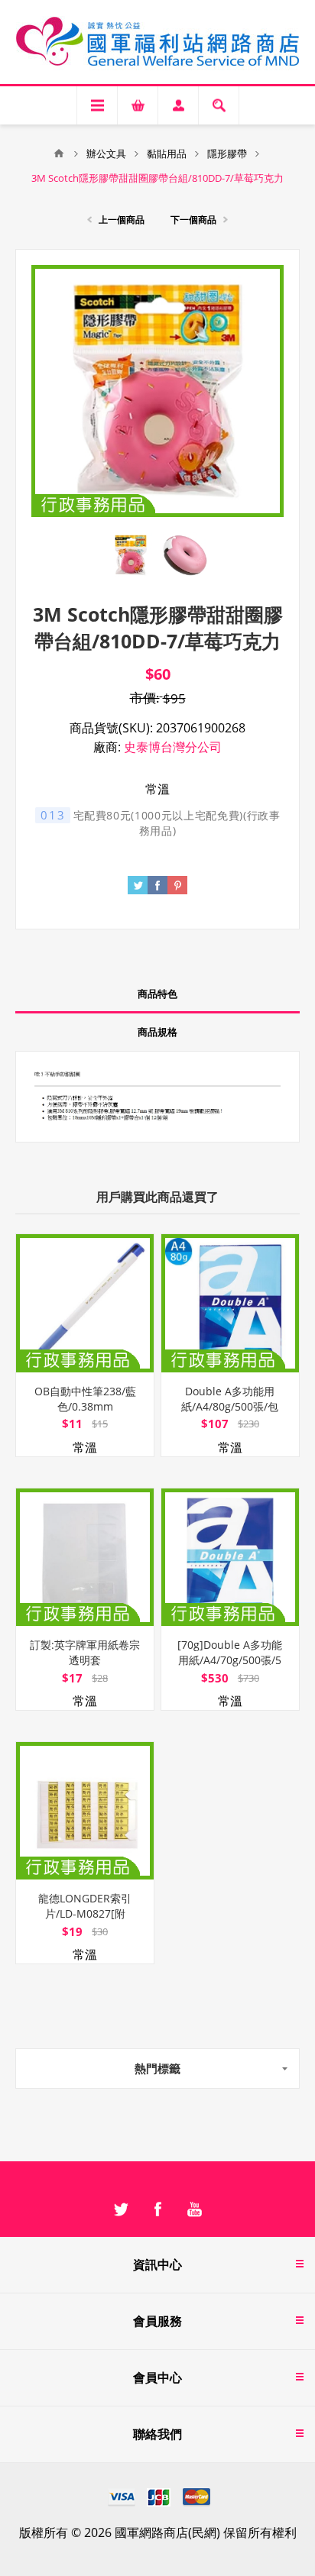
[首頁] (59, 154)
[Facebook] (157, 2209)
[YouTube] (194, 2209)
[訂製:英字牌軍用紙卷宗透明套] (85, 1557)
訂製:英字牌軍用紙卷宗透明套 (85, 1652)
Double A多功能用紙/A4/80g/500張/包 (230, 1399)
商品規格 (157, 1032)
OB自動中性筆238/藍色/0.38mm (85, 1399)
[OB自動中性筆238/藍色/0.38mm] (85, 1303)
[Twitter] (121, 2209)
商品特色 (157, 994)
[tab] (157, 994)
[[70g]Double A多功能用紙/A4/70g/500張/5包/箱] (230, 1557)
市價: (145, 698)
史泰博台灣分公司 (173, 747)
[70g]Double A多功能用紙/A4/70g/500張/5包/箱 (230, 1660)
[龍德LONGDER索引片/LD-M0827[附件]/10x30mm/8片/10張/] (85, 1811)
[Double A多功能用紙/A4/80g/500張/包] (230, 1303)
